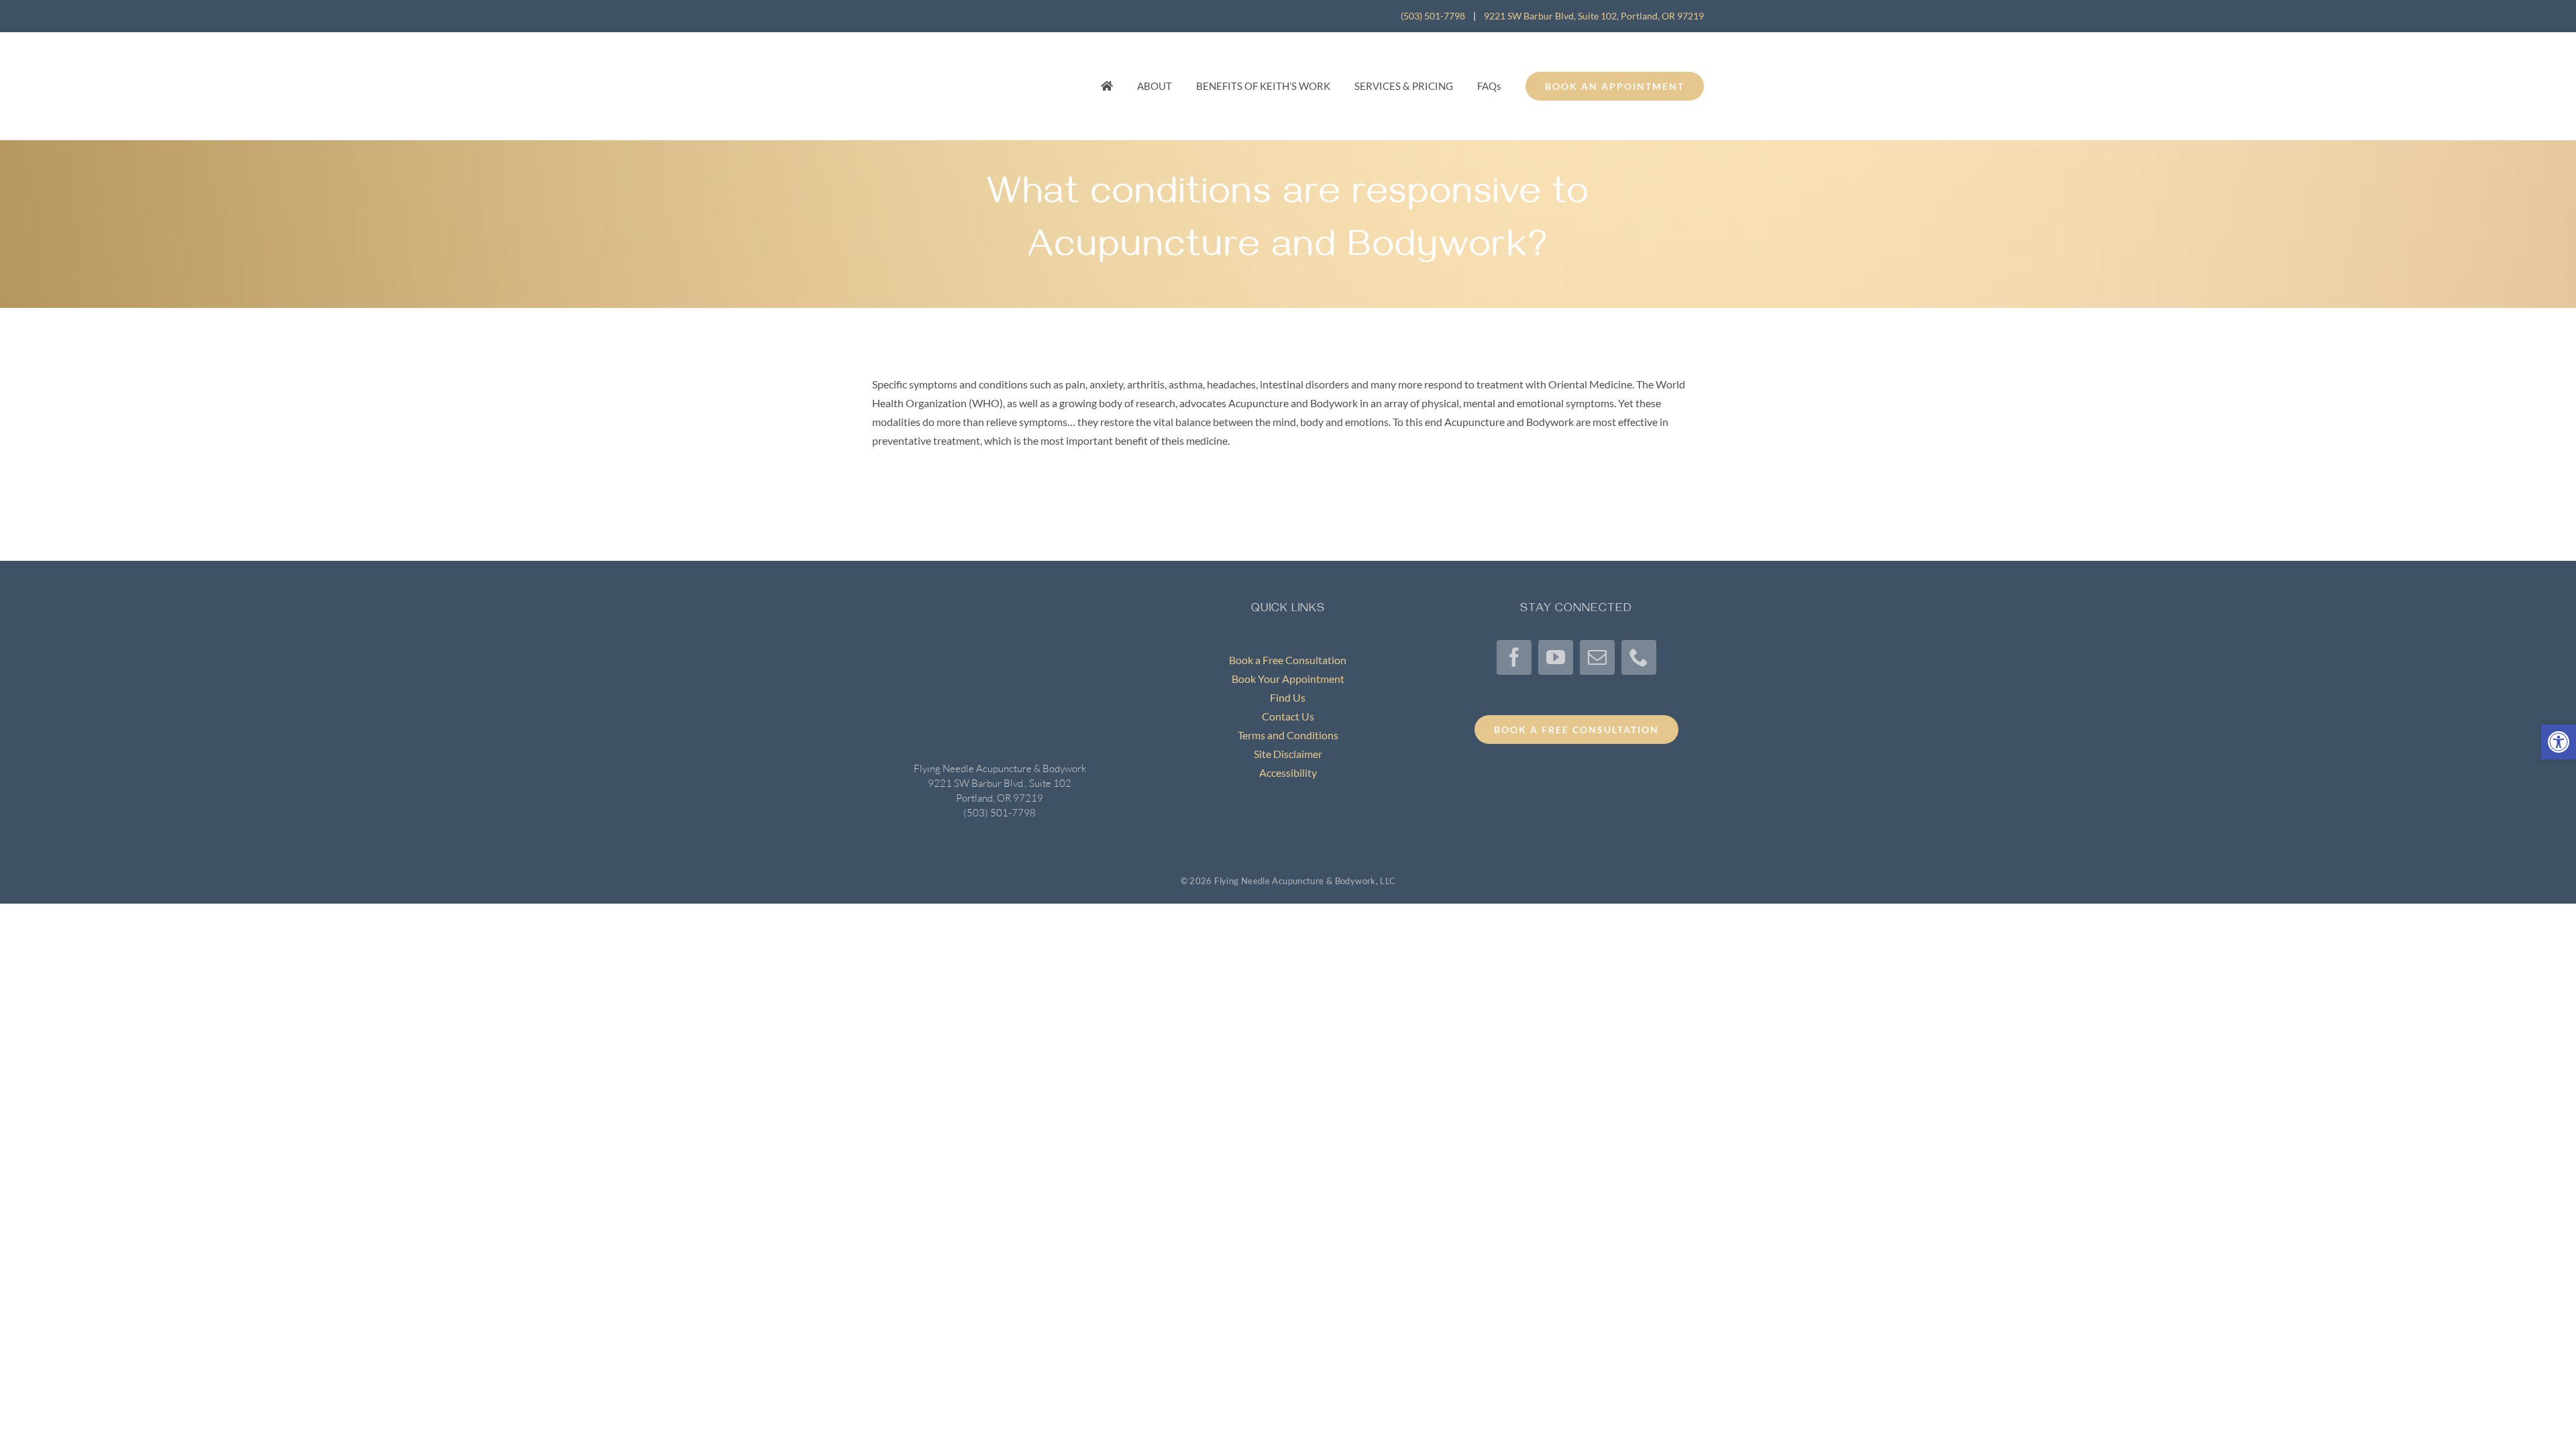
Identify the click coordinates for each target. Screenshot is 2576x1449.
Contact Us (1288, 716)
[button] (2559, 742)
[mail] (1597, 657)
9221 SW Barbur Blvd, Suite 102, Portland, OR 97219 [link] (1594, 16)
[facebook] (1514, 657)
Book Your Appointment (1288, 679)
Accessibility (1288, 772)
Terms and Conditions (1288, 735)
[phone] (1639, 657)
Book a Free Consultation (1288, 660)
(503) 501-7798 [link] (1433, 16)
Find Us (1288, 697)
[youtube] (1556, 657)
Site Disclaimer (1288, 754)
